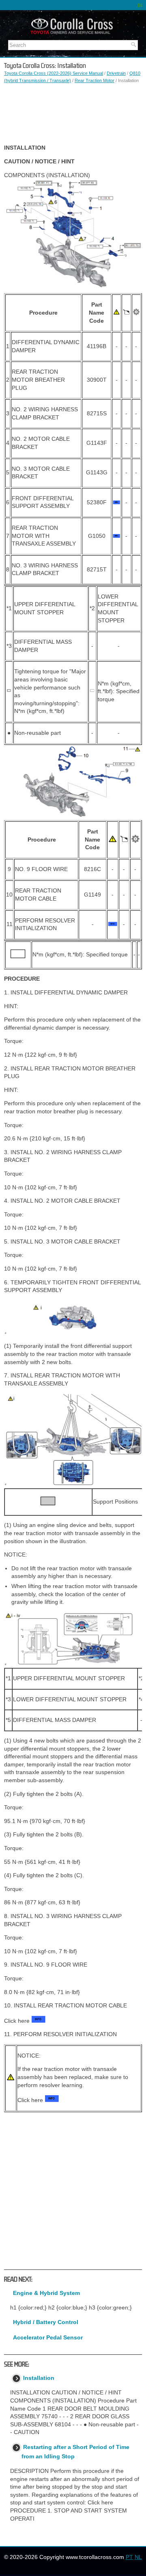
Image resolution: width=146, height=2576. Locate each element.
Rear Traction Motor (94, 80)
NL (138, 2557)
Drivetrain (116, 73)
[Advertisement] (73, 114)
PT (129, 2557)
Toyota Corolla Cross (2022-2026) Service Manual (54, 73)
